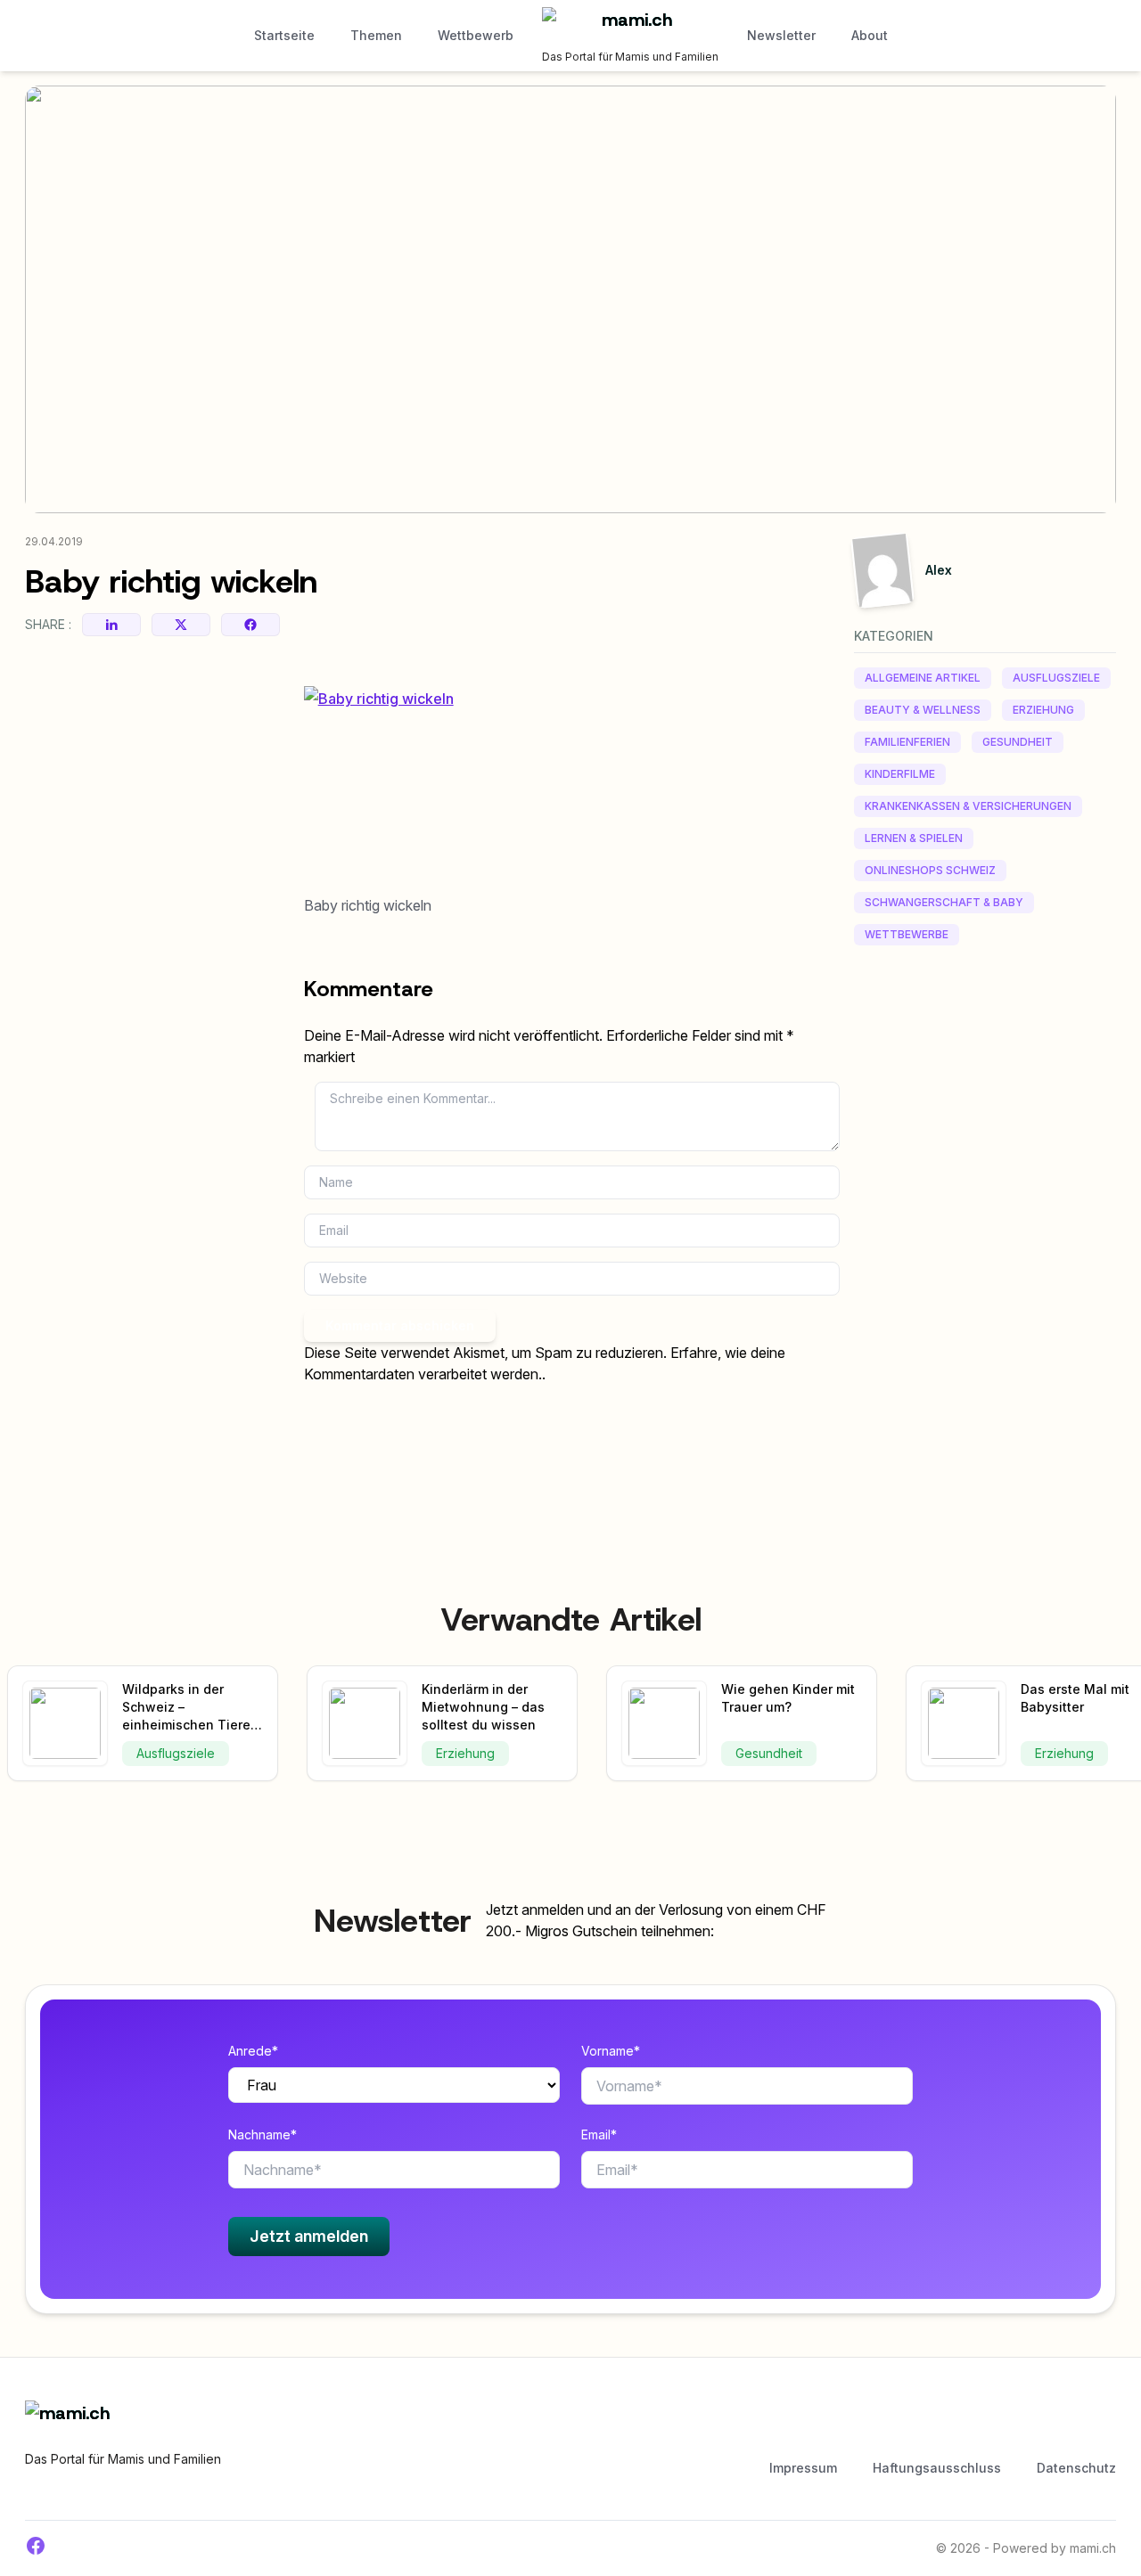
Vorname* (611, 2051)
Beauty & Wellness (923, 710)
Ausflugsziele (1056, 678)
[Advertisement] (985, 1234)
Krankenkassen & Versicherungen (968, 806)
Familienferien (907, 742)
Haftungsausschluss (937, 2468)
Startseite (284, 35)
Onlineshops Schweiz (930, 870)
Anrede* (253, 2051)
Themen (376, 35)
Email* (599, 2134)
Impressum (803, 2468)
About (870, 35)
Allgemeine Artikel (923, 678)
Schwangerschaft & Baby (944, 902)
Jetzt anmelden (309, 2236)
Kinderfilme (900, 774)
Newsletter (781, 35)
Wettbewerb (476, 35)
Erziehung (1043, 710)
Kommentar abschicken (400, 1325)
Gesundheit (1018, 742)
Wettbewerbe (907, 934)
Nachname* (263, 2134)
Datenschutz (1076, 2468)
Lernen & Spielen (914, 838)
